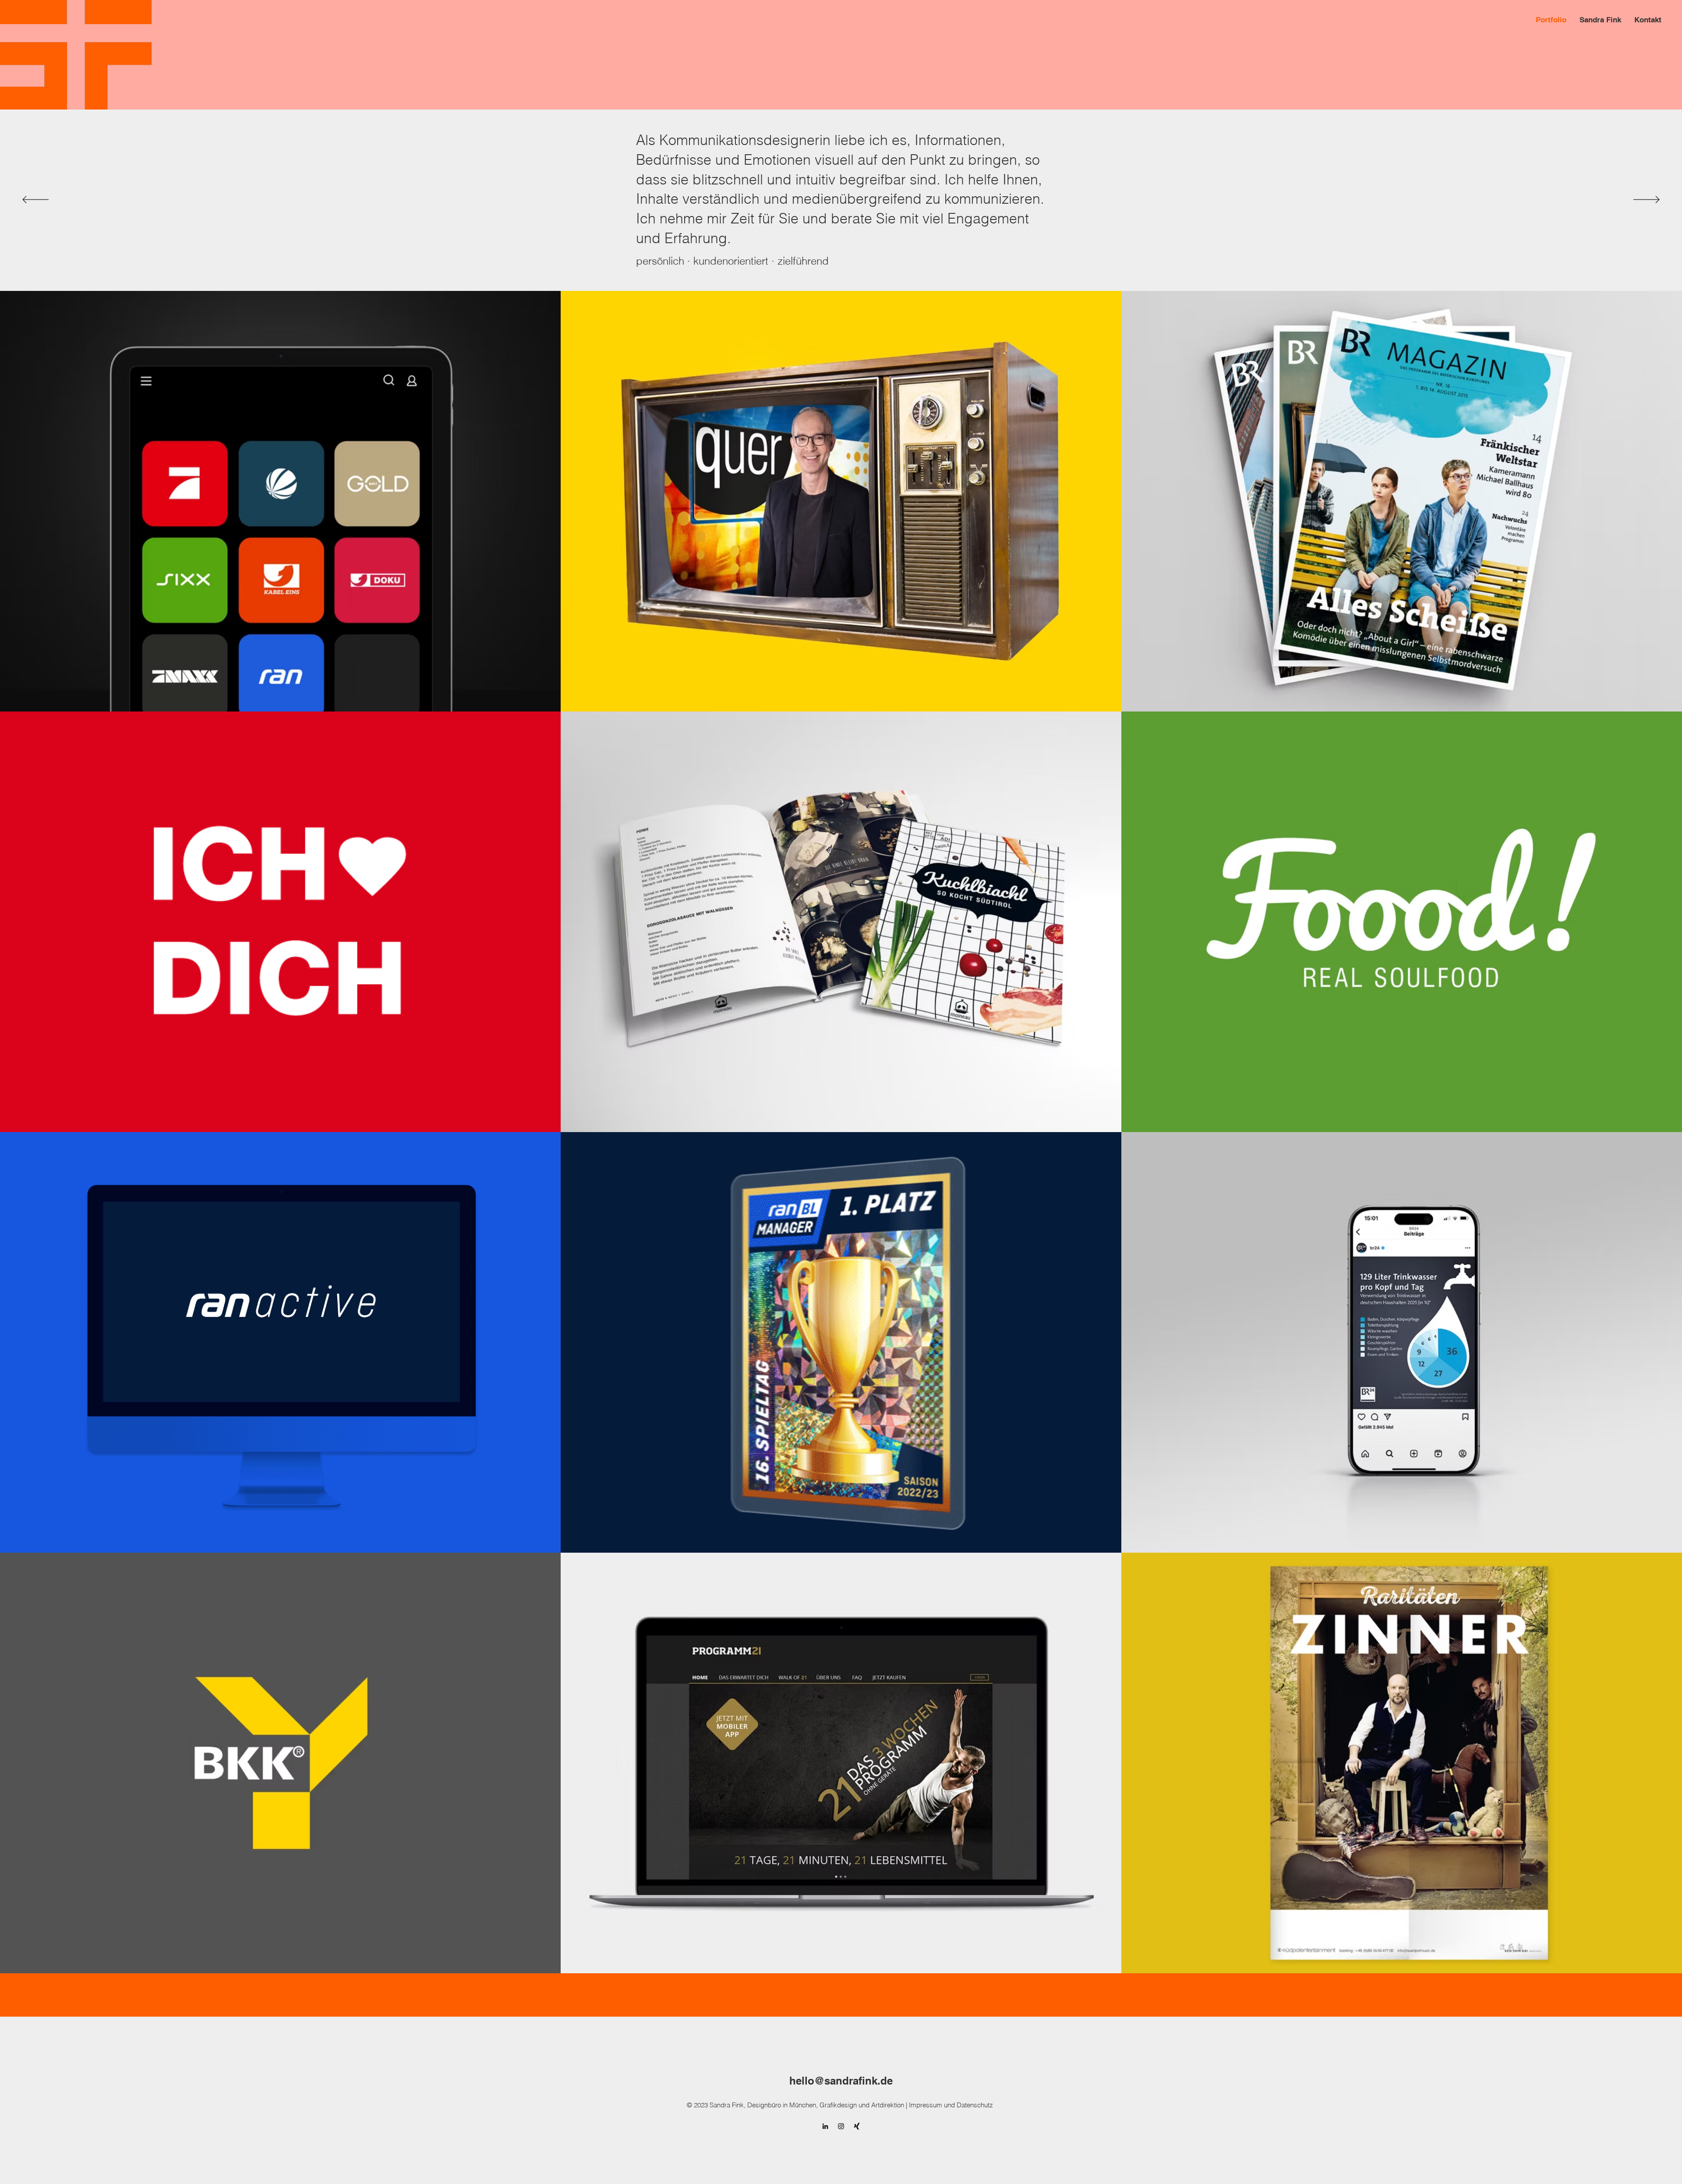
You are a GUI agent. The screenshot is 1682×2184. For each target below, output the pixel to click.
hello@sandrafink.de (841, 2081)
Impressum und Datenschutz (952, 2105)
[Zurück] (35, 200)
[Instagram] (841, 2126)
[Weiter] (1647, 200)
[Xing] (857, 2126)
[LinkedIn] (825, 2126)
